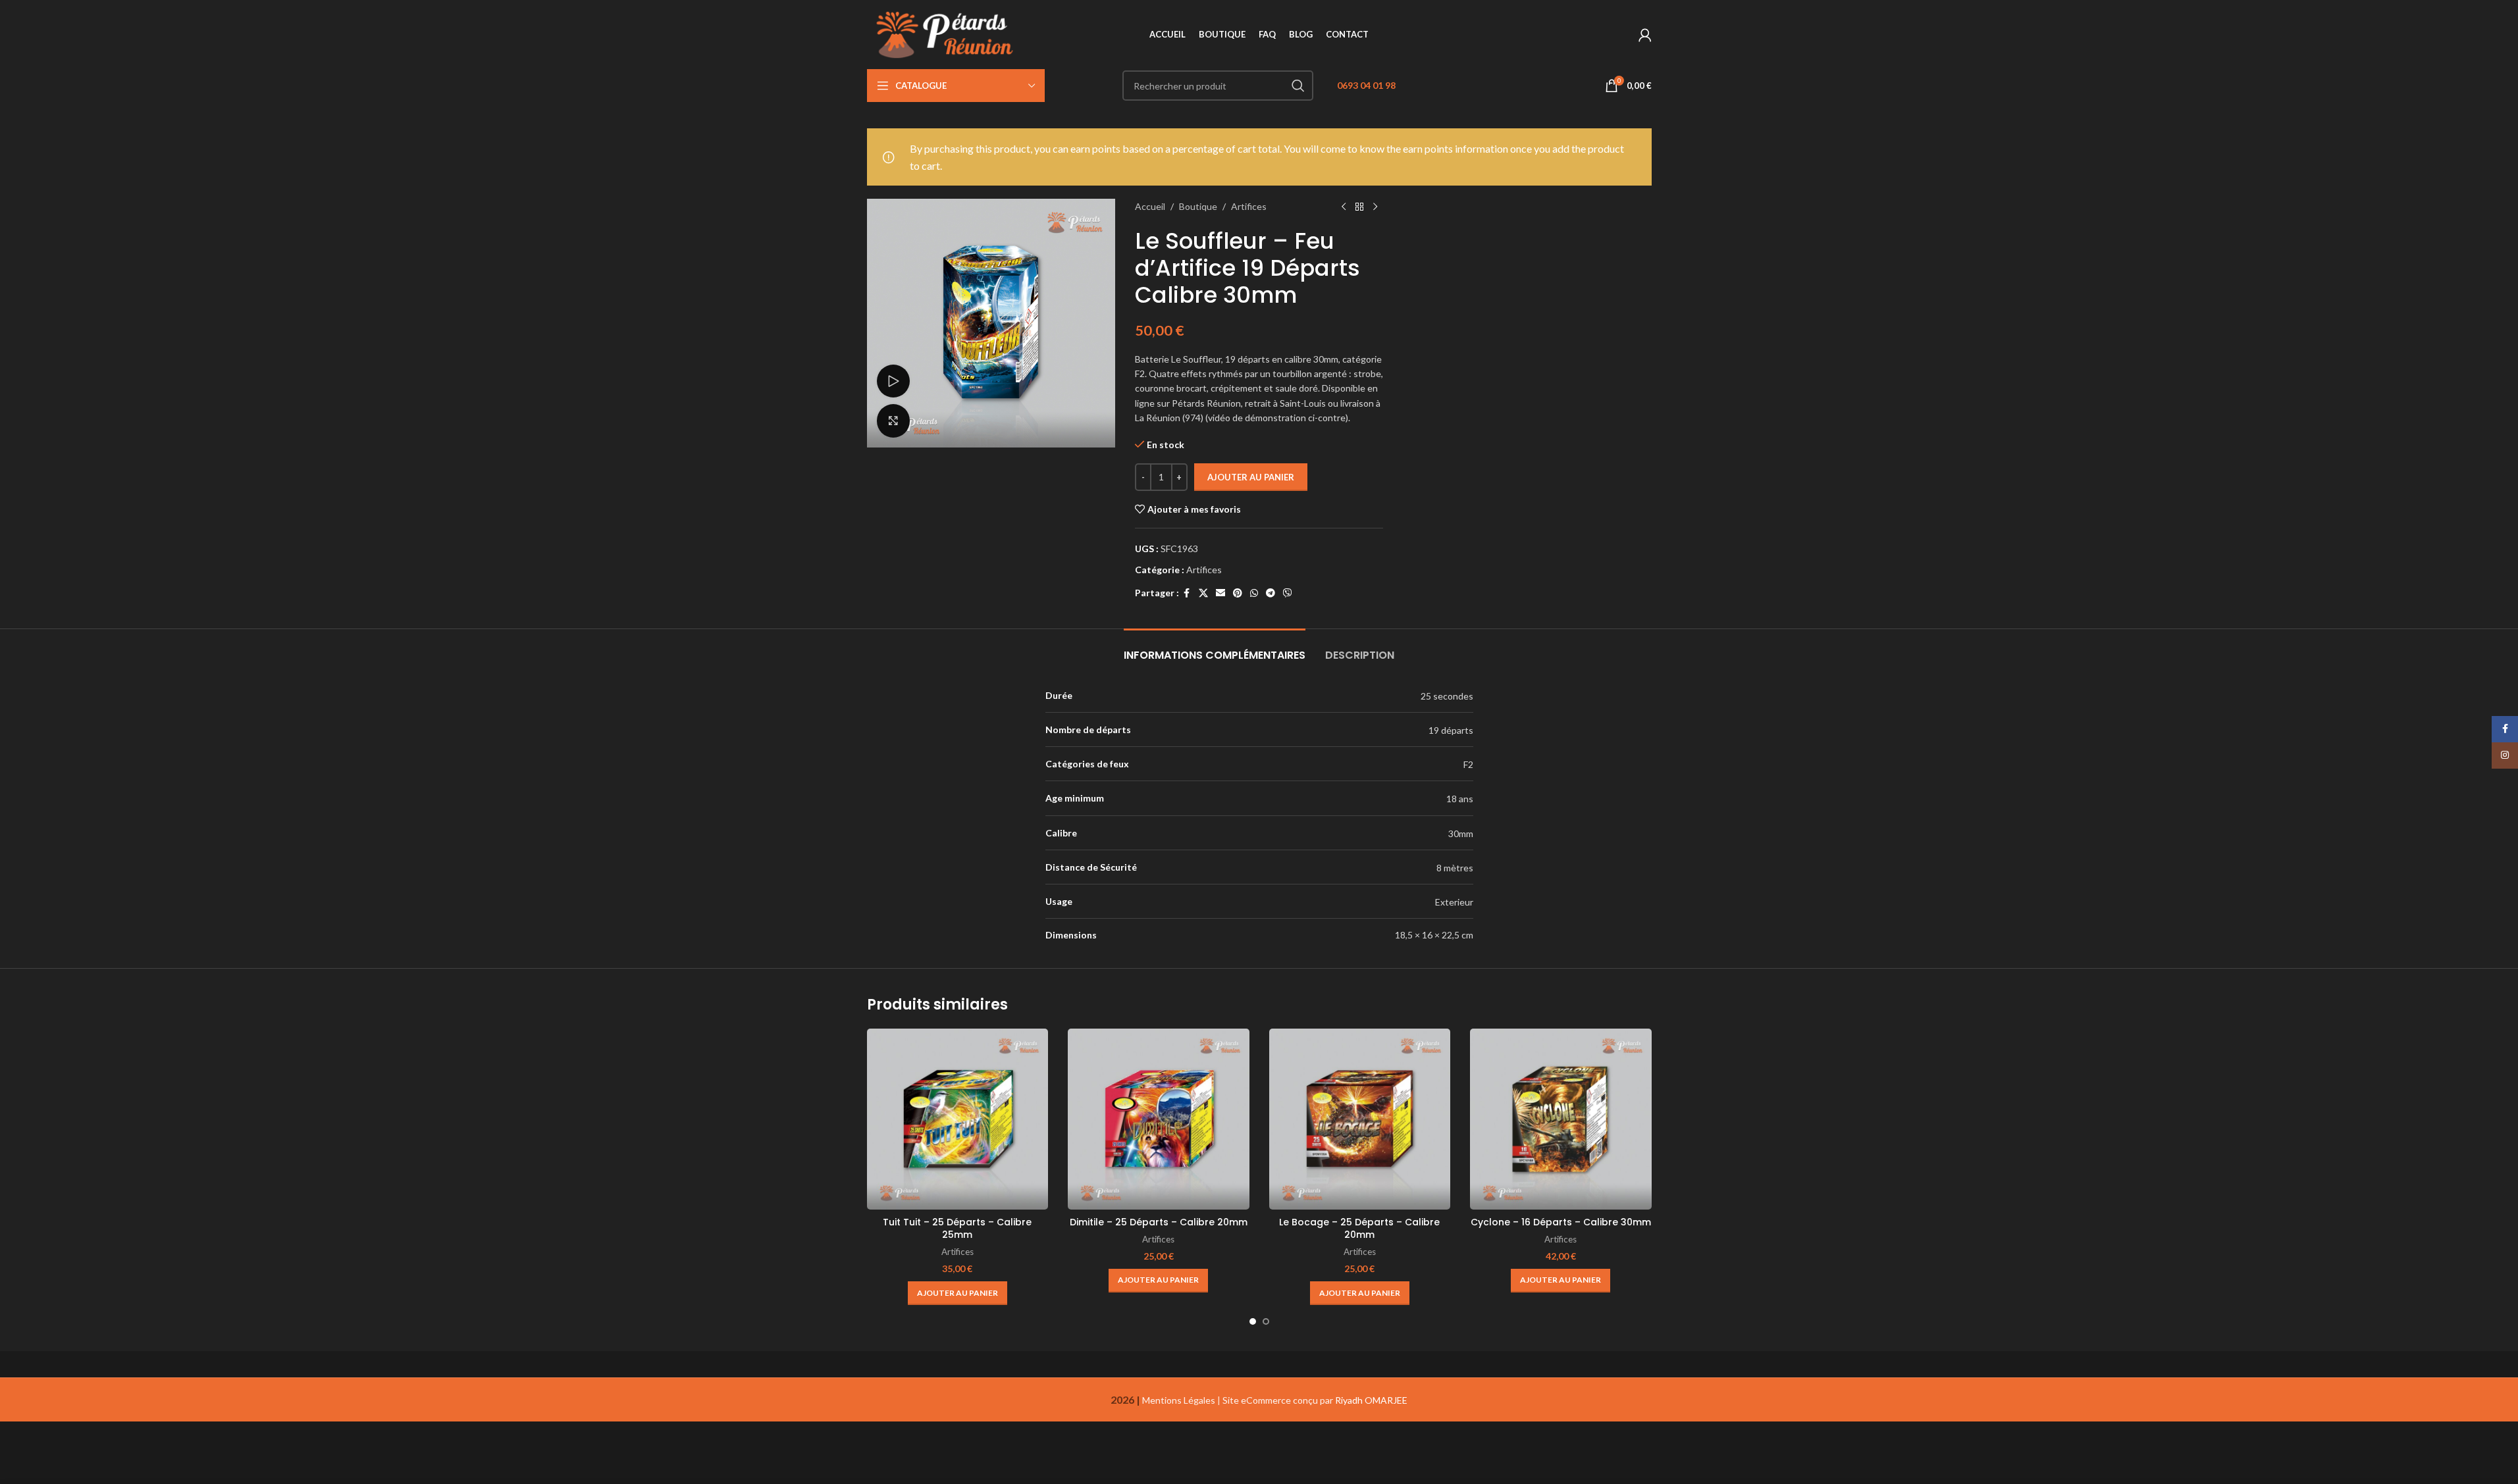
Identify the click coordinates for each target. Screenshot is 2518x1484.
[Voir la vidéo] (893, 381)
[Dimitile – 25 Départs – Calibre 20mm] (1159, 1119)
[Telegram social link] (1271, 593)
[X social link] (1203, 593)
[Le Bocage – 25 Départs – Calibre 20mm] (1360, 1119)
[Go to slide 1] (1253, 1321)
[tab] (1215, 649)
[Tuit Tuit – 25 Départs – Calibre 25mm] (958, 1119)
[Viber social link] (1288, 593)
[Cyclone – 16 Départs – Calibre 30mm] (1561, 1119)
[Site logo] (948, 33)
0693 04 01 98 (1366, 85)
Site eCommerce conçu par (1315, 1400)
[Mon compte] (1645, 35)
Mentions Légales (1179, 1400)
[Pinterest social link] (1238, 593)
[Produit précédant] (1344, 207)
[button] (957, 1293)
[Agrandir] (893, 421)
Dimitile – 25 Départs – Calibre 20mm (1159, 1222)
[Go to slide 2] (1266, 1321)
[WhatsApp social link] (1254, 593)
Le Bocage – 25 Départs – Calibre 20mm (1359, 1229)
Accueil (1150, 206)
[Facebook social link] (1187, 593)
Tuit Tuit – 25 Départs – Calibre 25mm (957, 1229)
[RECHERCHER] (1298, 86)
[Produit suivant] (1375, 207)
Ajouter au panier (1251, 477)
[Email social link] (1220, 593)
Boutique (1198, 206)
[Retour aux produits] (1359, 207)
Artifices (1249, 206)
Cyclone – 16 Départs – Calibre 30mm (1561, 1222)
